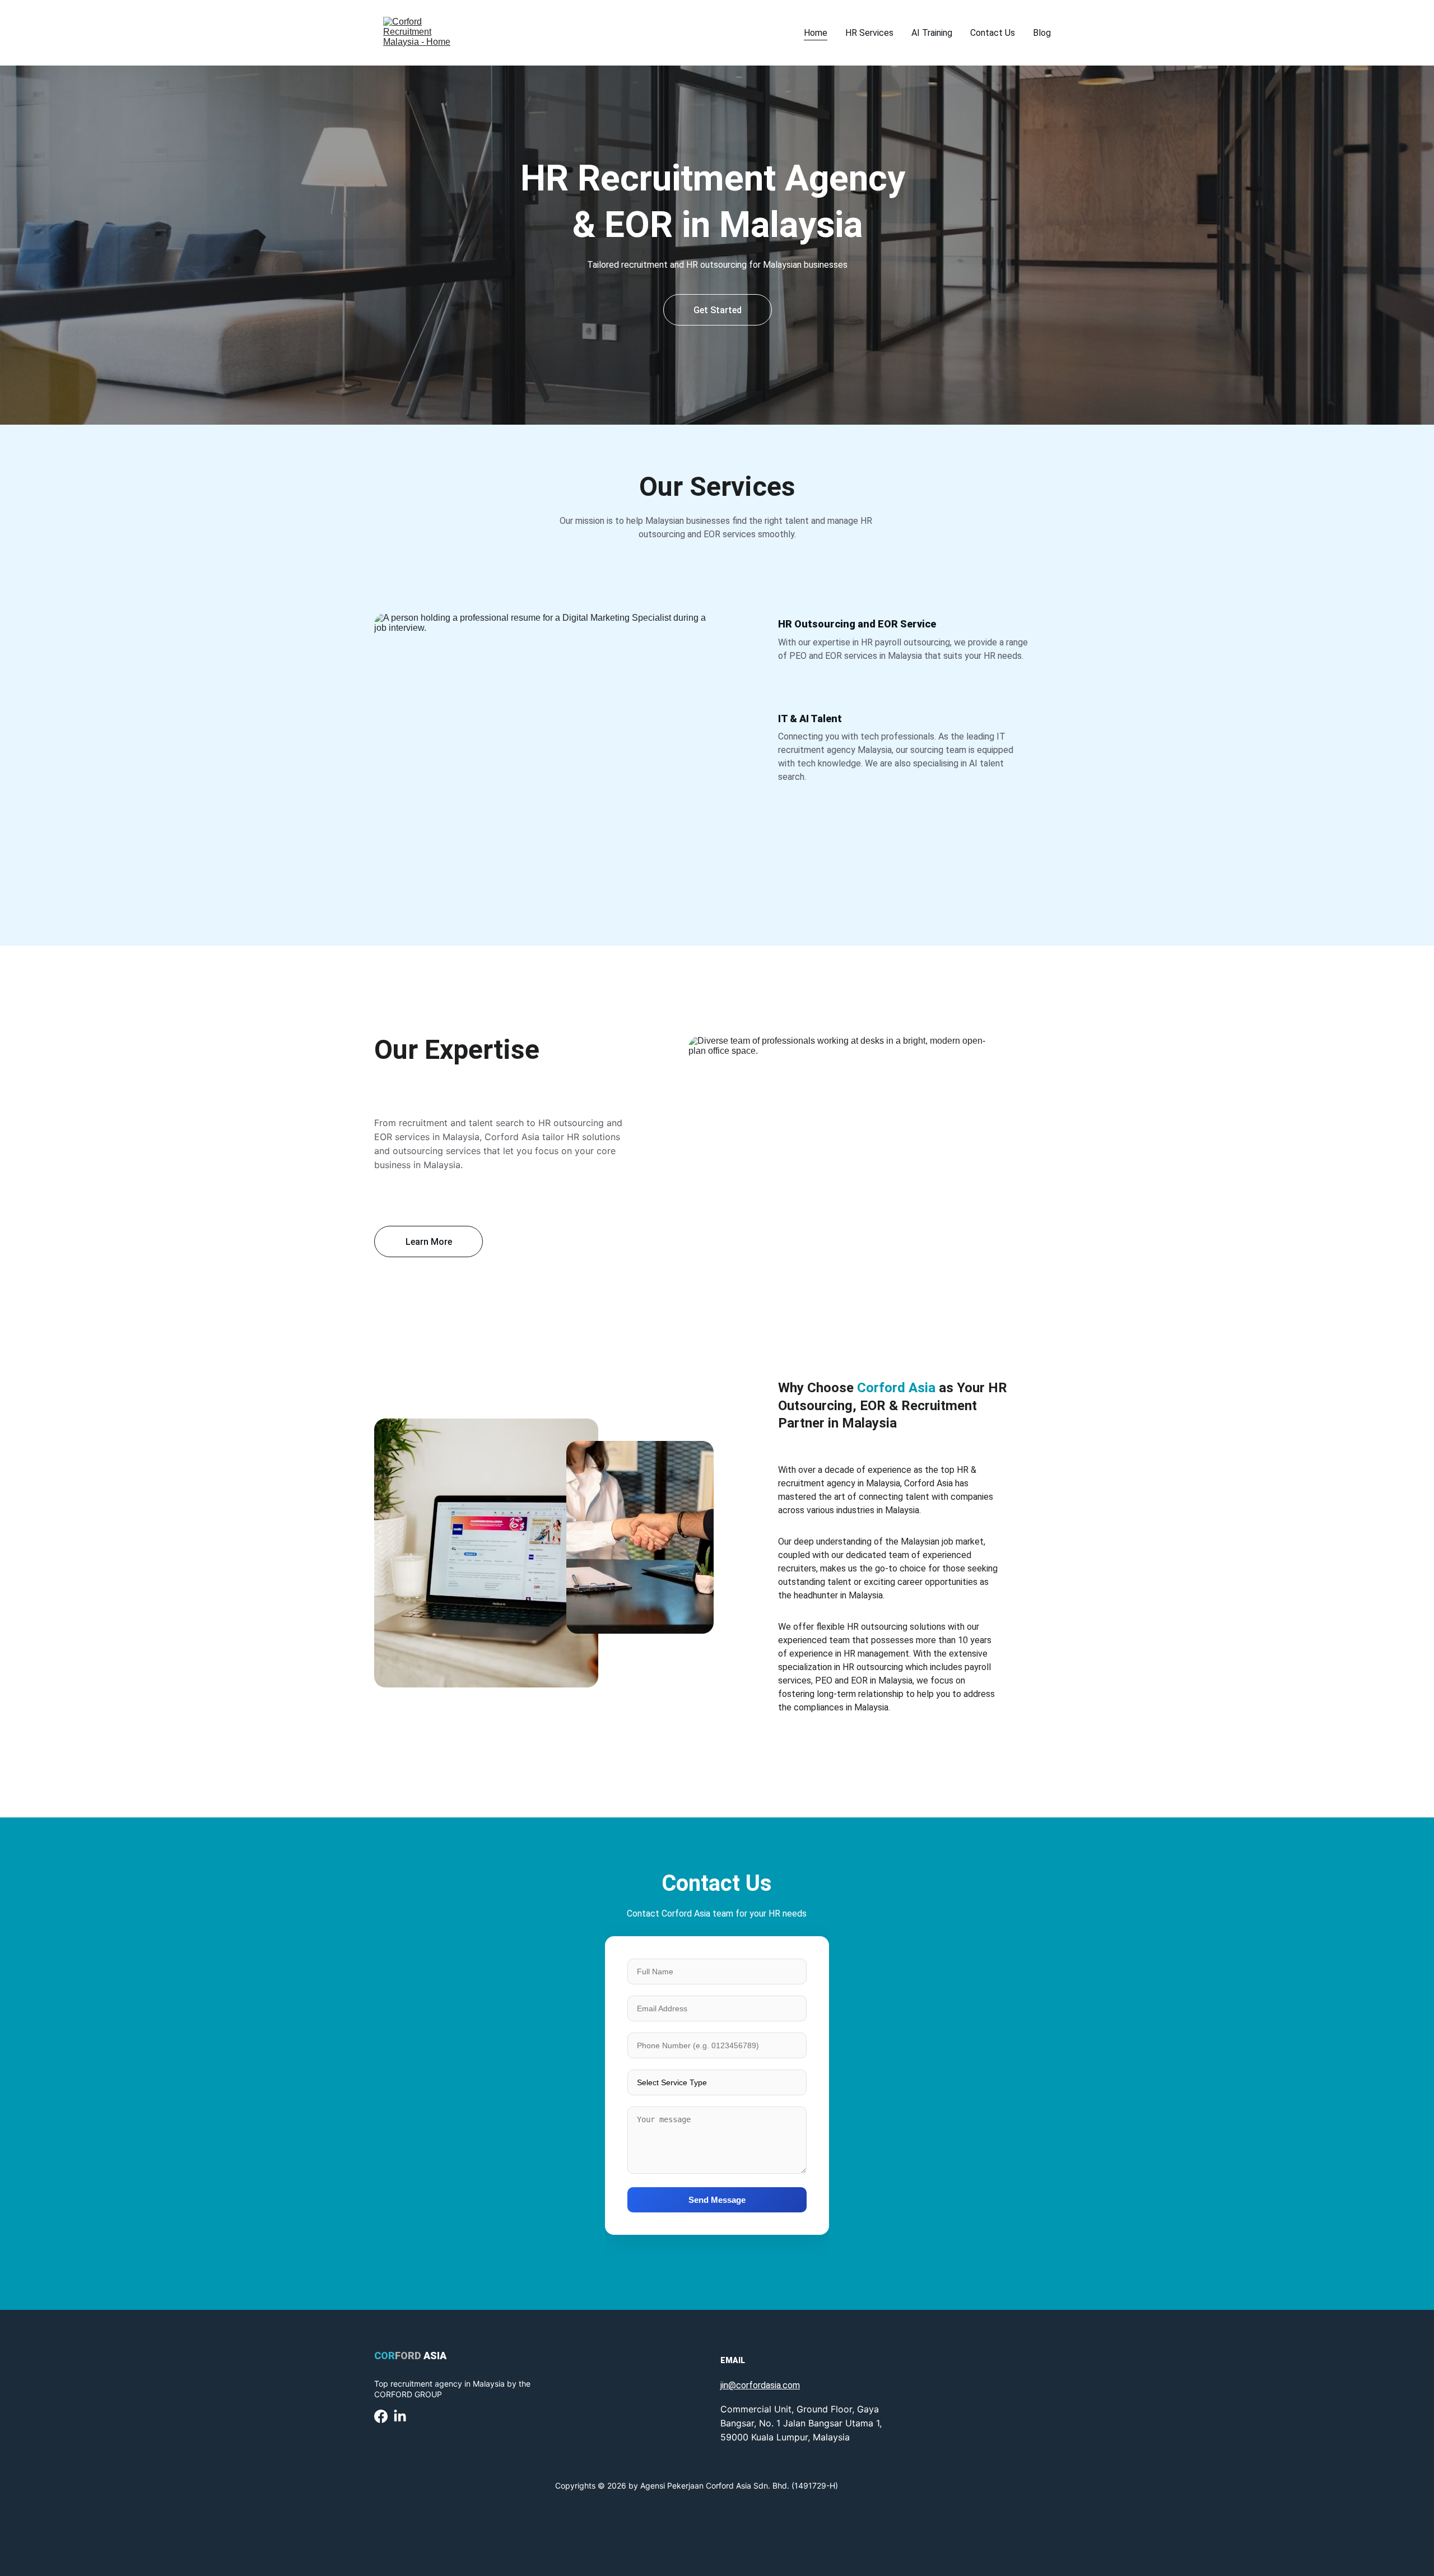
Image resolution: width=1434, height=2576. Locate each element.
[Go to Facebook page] (381, 2416)
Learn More (429, 1242)
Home (816, 33)
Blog (1042, 33)
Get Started (718, 310)
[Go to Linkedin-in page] (400, 2416)
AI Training (932, 33)
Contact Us (993, 33)
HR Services (869, 33)
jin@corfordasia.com (760, 2385)
